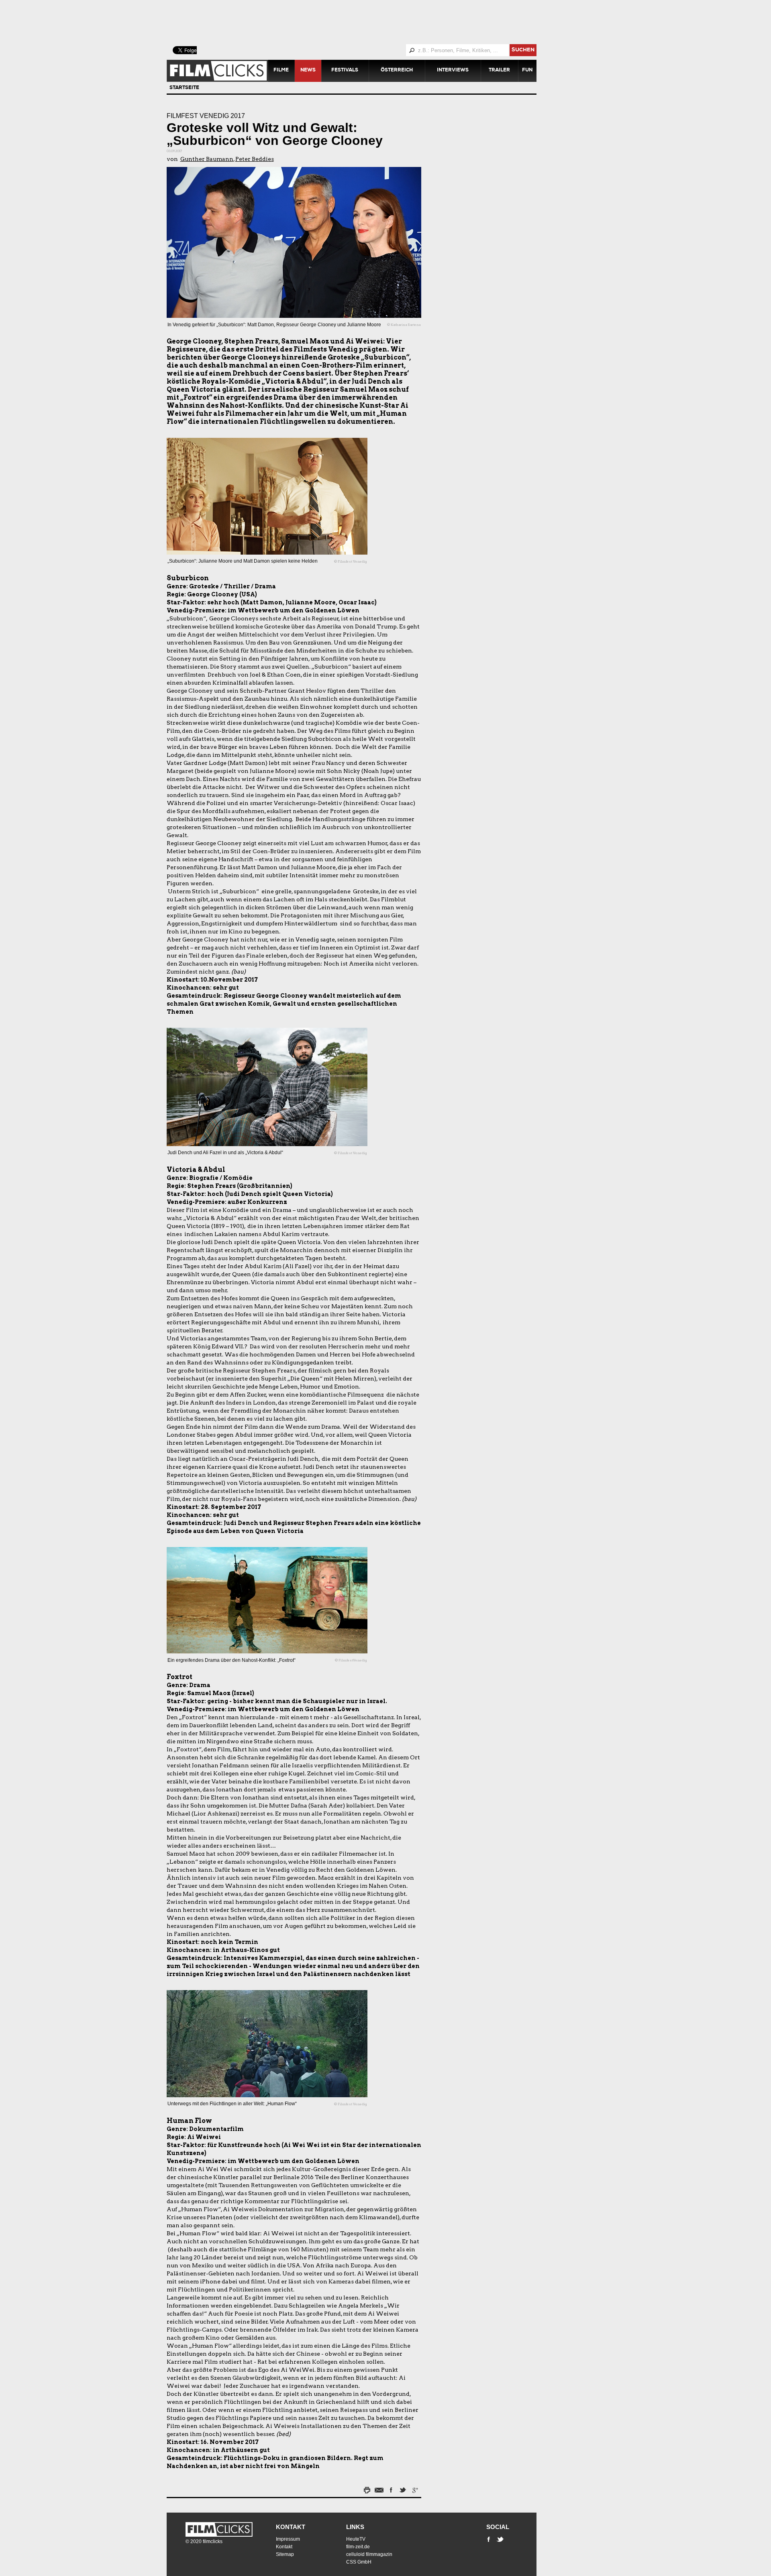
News (308, 71)
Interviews (453, 71)
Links (355, 2527)
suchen (523, 50)
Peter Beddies (255, 159)
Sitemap (285, 2554)
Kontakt (291, 2527)
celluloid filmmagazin (369, 2554)
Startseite (184, 88)
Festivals (345, 71)
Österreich (397, 71)
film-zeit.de (358, 2547)
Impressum (288, 2539)
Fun (527, 71)
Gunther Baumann (207, 159)
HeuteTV (356, 2539)
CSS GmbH (359, 2562)
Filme (281, 71)
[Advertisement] (361, 22)
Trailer (499, 71)
